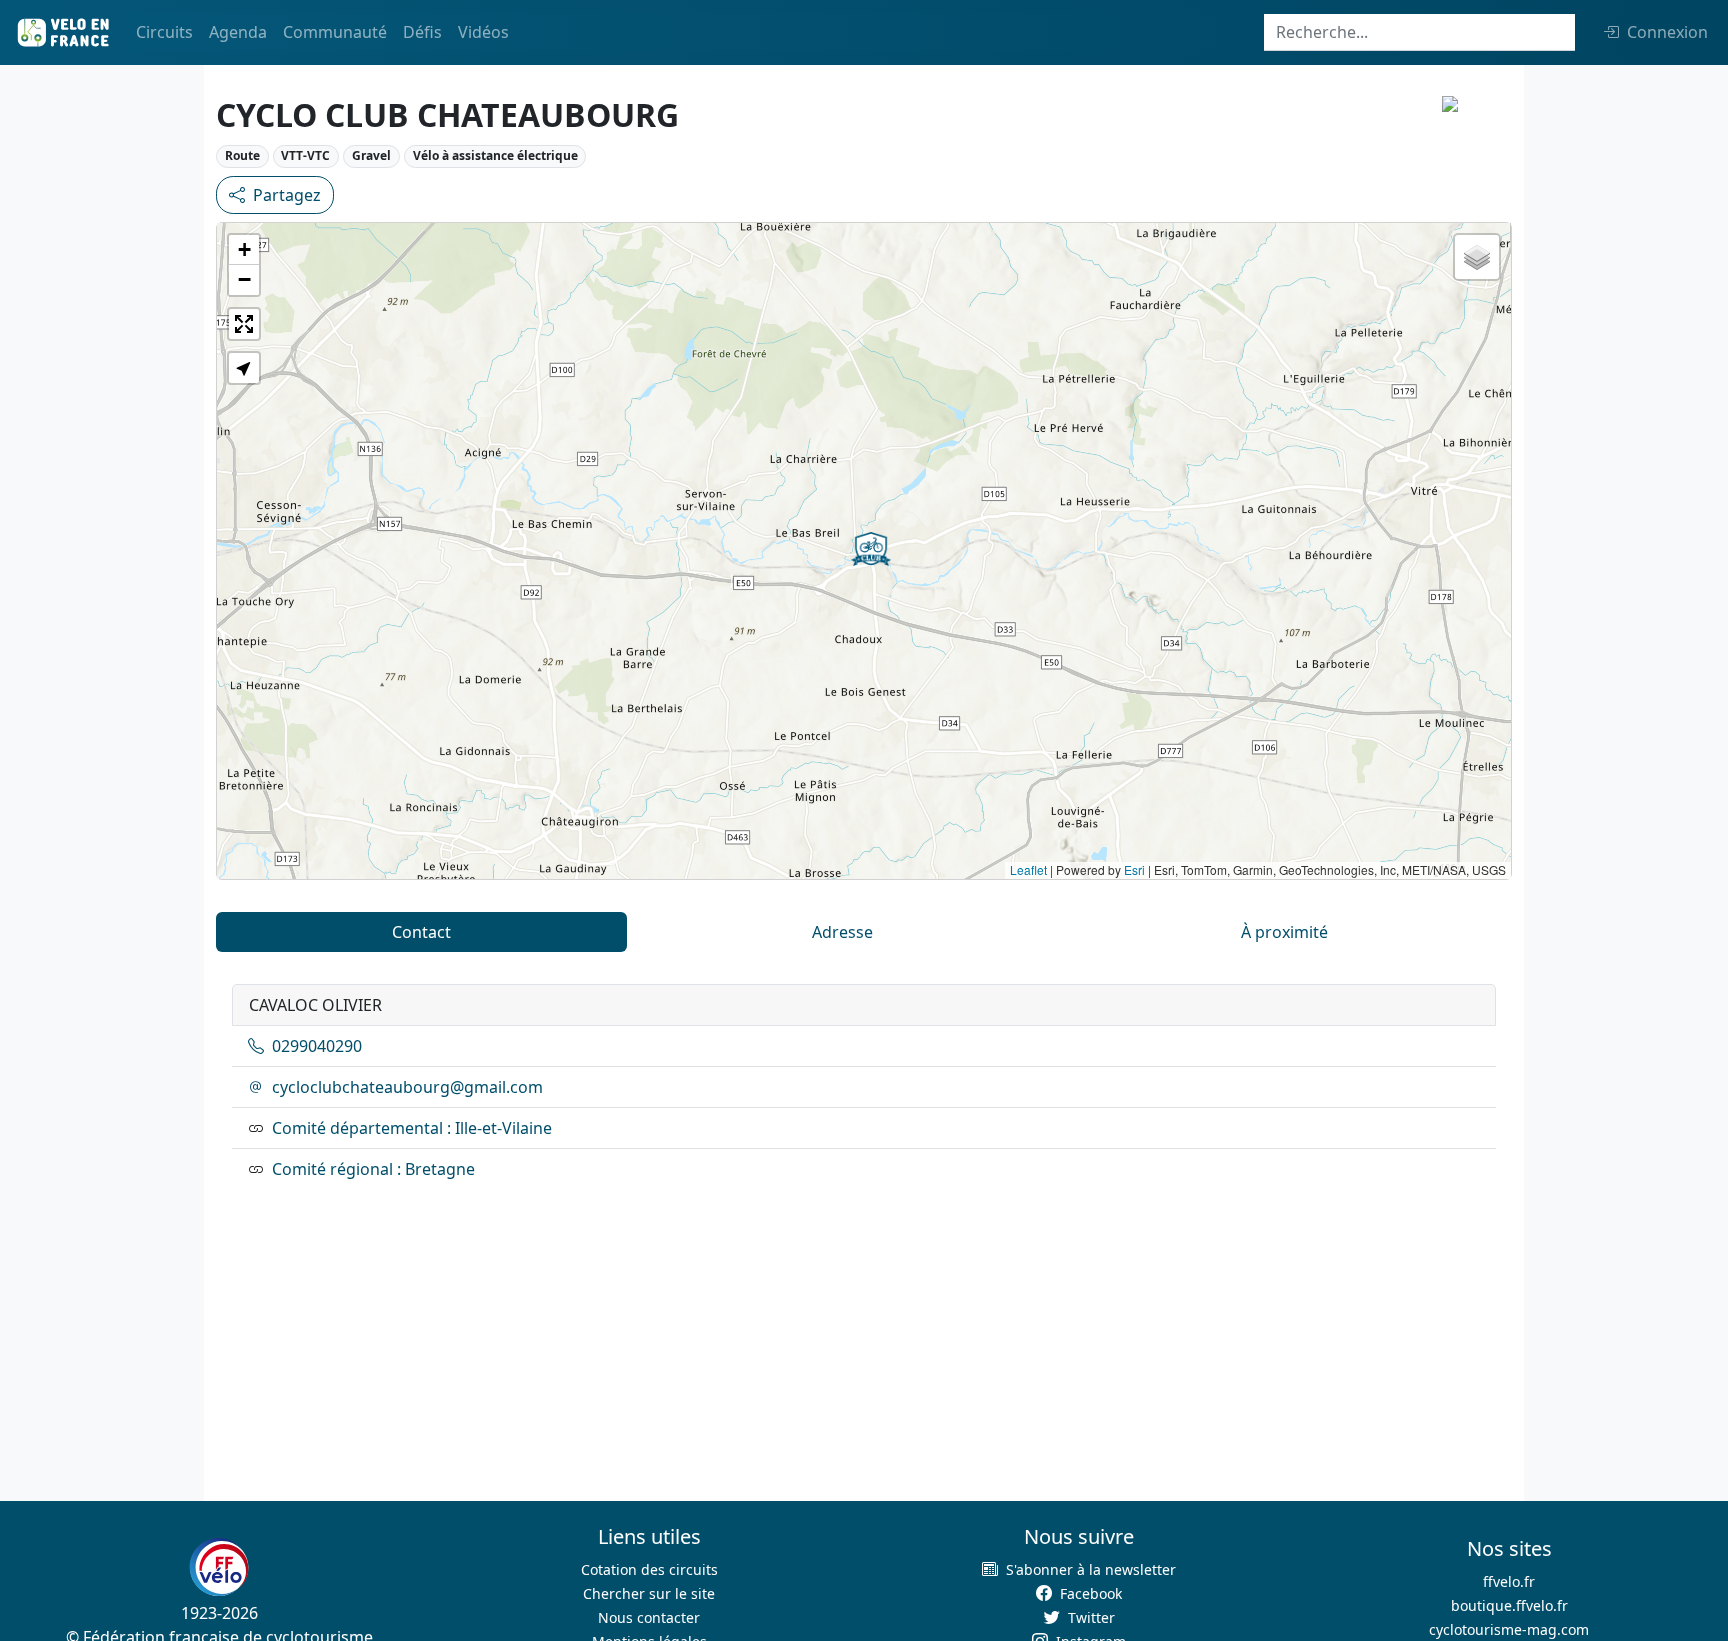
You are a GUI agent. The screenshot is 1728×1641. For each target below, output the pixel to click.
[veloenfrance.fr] (62, 32)
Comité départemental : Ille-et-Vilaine (412, 1128)
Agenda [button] (238, 32)
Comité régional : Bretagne (373, 1169)
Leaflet (1028, 869)
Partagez (287, 195)
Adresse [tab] (842, 932)
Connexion (1667, 32)
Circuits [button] (164, 32)
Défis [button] (422, 32)
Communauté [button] (335, 32)
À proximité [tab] (1284, 932)
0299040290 (317, 1046)
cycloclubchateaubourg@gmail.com (407, 1087)
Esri (1134, 869)
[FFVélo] (219, 1567)
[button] (871, 549)
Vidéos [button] (483, 32)
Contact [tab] (421, 932)
